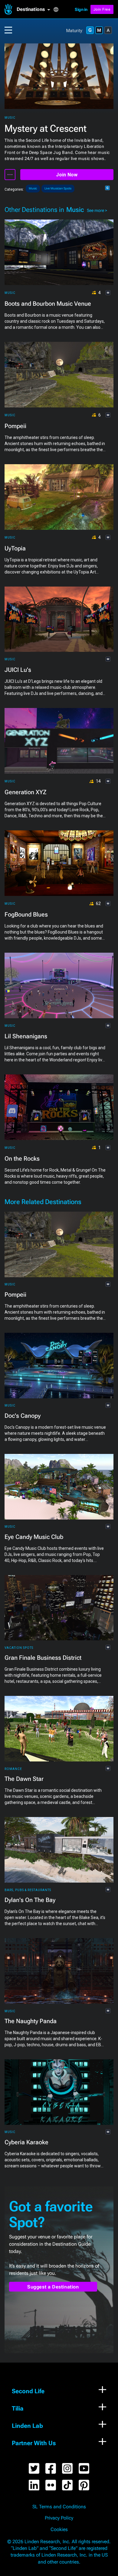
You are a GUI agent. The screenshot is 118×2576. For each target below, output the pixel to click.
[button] (35, 9)
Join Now (67, 175)
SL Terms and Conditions (59, 2507)
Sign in (81, 9)
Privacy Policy (59, 2518)
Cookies (59, 2530)
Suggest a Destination (53, 2287)
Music (10, 118)
